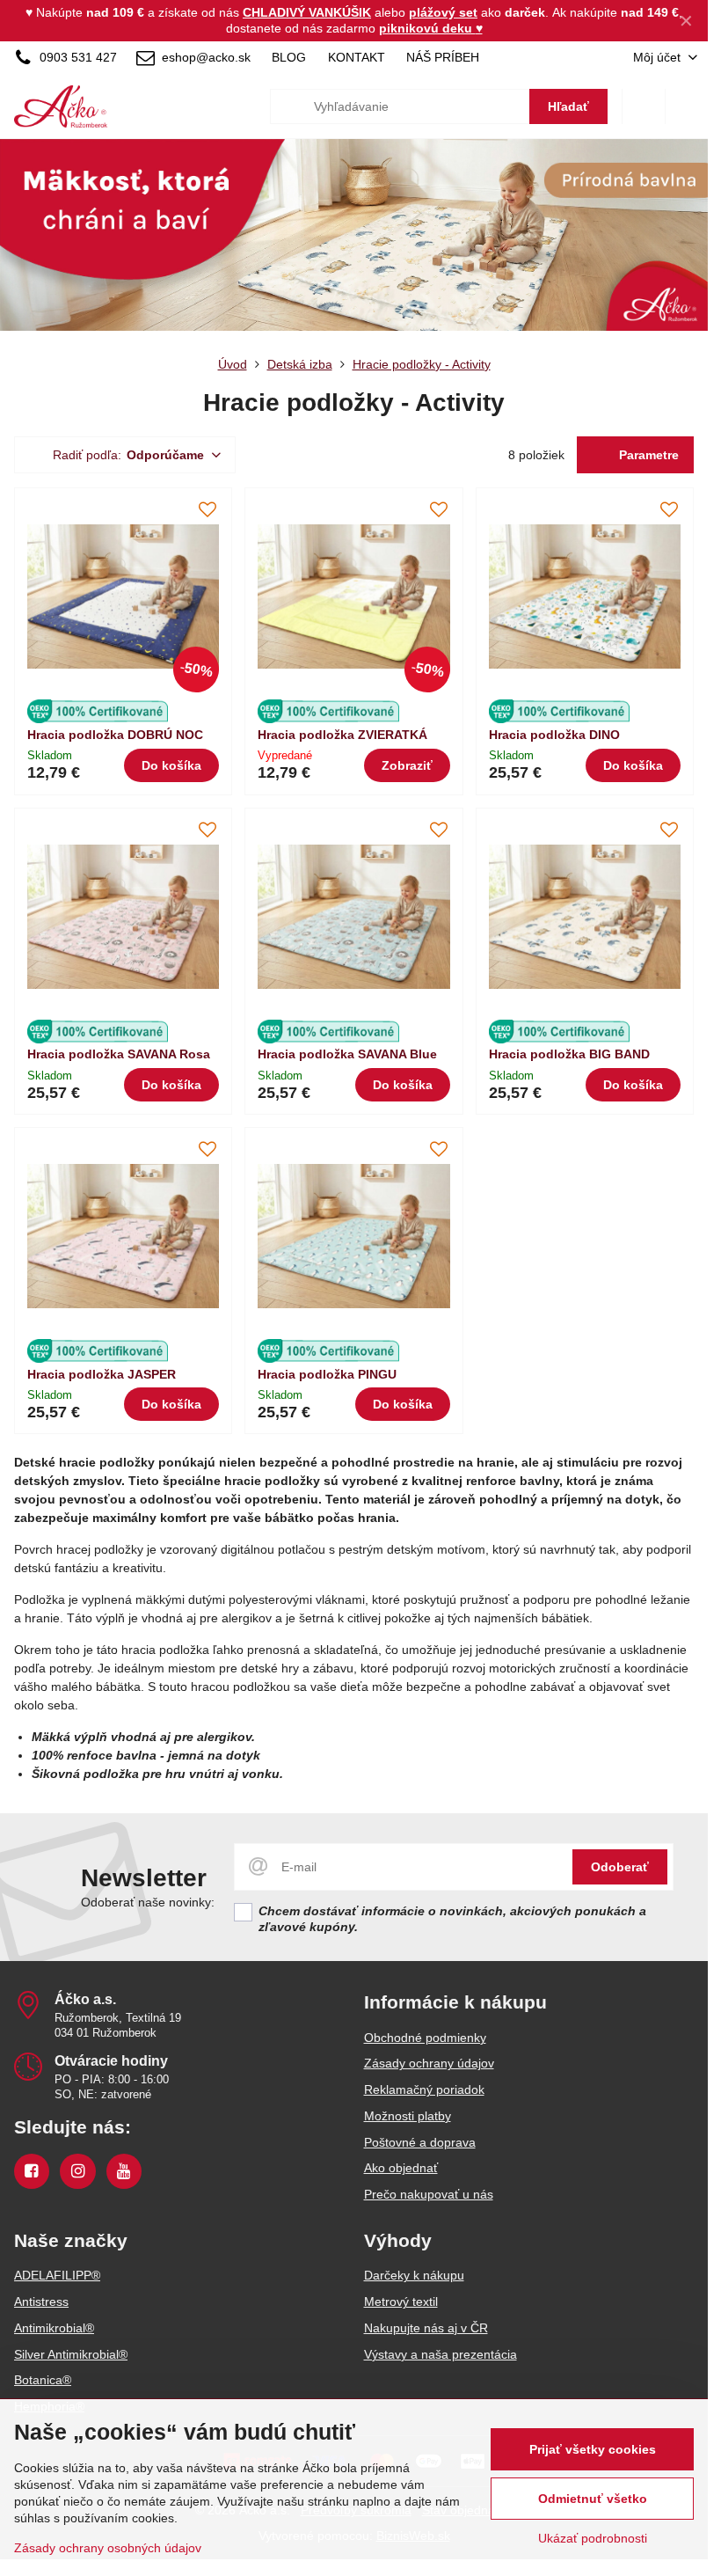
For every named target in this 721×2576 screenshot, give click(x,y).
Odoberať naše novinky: (148, 1902)
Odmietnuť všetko (593, 2499)
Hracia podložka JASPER (102, 1374)
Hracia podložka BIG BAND (569, 1054)
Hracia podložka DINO (554, 735)
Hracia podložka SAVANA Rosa (119, 1054)
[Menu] (687, 106)
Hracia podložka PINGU (327, 1374)
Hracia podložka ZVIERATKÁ (342, 735)
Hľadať (568, 106)
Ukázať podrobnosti (593, 2538)
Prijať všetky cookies (593, 2449)
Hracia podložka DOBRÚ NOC (115, 735)
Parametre (647, 455)
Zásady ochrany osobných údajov (108, 2548)
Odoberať (620, 1867)
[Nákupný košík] (644, 106)
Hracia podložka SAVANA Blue (347, 1054)
